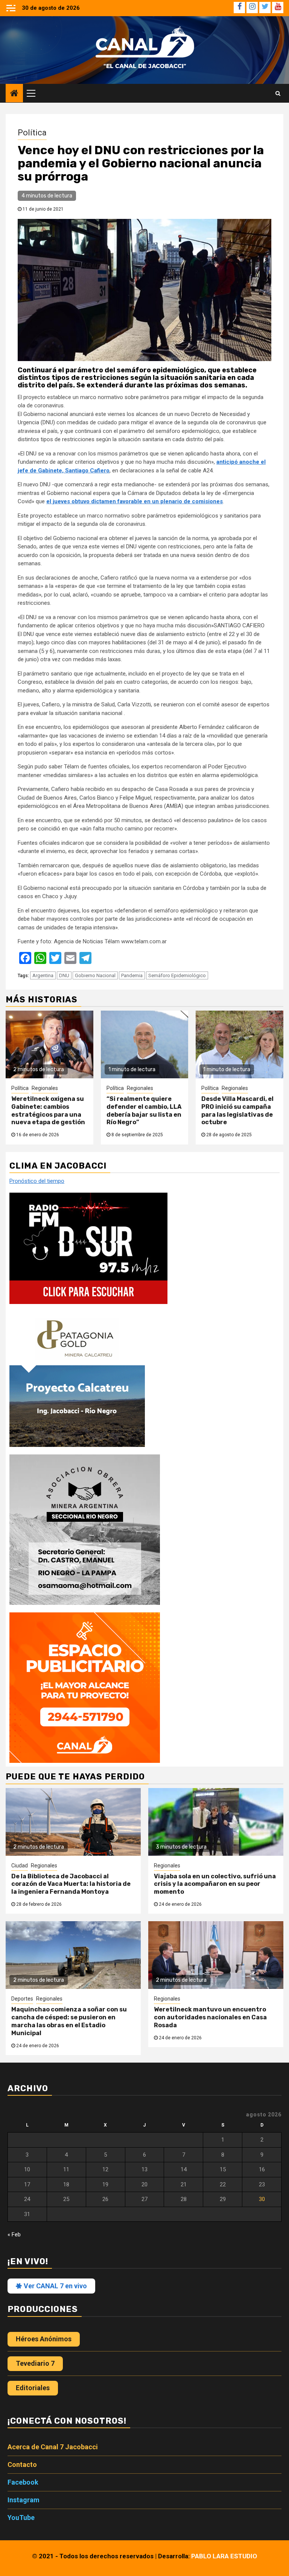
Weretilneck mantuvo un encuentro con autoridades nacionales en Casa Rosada (210, 2017)
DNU (64, 975)
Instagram (24, 2500)
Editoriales (33, 2388)
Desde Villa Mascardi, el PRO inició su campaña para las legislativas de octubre (237, 1110)
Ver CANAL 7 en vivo (55, 2286)
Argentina (43, 975)
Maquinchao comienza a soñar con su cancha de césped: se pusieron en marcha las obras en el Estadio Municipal (69, 2021)
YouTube (21, 2518)
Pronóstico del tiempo (37, 1181)
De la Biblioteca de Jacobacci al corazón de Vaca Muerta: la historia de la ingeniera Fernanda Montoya (71, 1884)
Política (32, 133)
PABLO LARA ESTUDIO (224, 2556)
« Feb (14, 2234)
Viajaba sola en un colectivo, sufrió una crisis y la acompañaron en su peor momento (215, 1884)
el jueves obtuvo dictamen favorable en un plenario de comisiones (135, 501)
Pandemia (132, 975)
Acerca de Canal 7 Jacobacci (53, 2447)
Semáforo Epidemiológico (177, 975)
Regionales (45, 1088)
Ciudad (20, 1866)
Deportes (22, 1999)
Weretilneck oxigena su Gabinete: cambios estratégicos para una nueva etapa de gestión (48, 1110)
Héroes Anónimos (44, 2339)
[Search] (278, 93)
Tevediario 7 (35, 2363)
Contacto (22, 2464)
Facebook (23, 2482)
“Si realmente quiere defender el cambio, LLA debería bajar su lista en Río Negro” (144, 1110)
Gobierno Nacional (95, 975)
